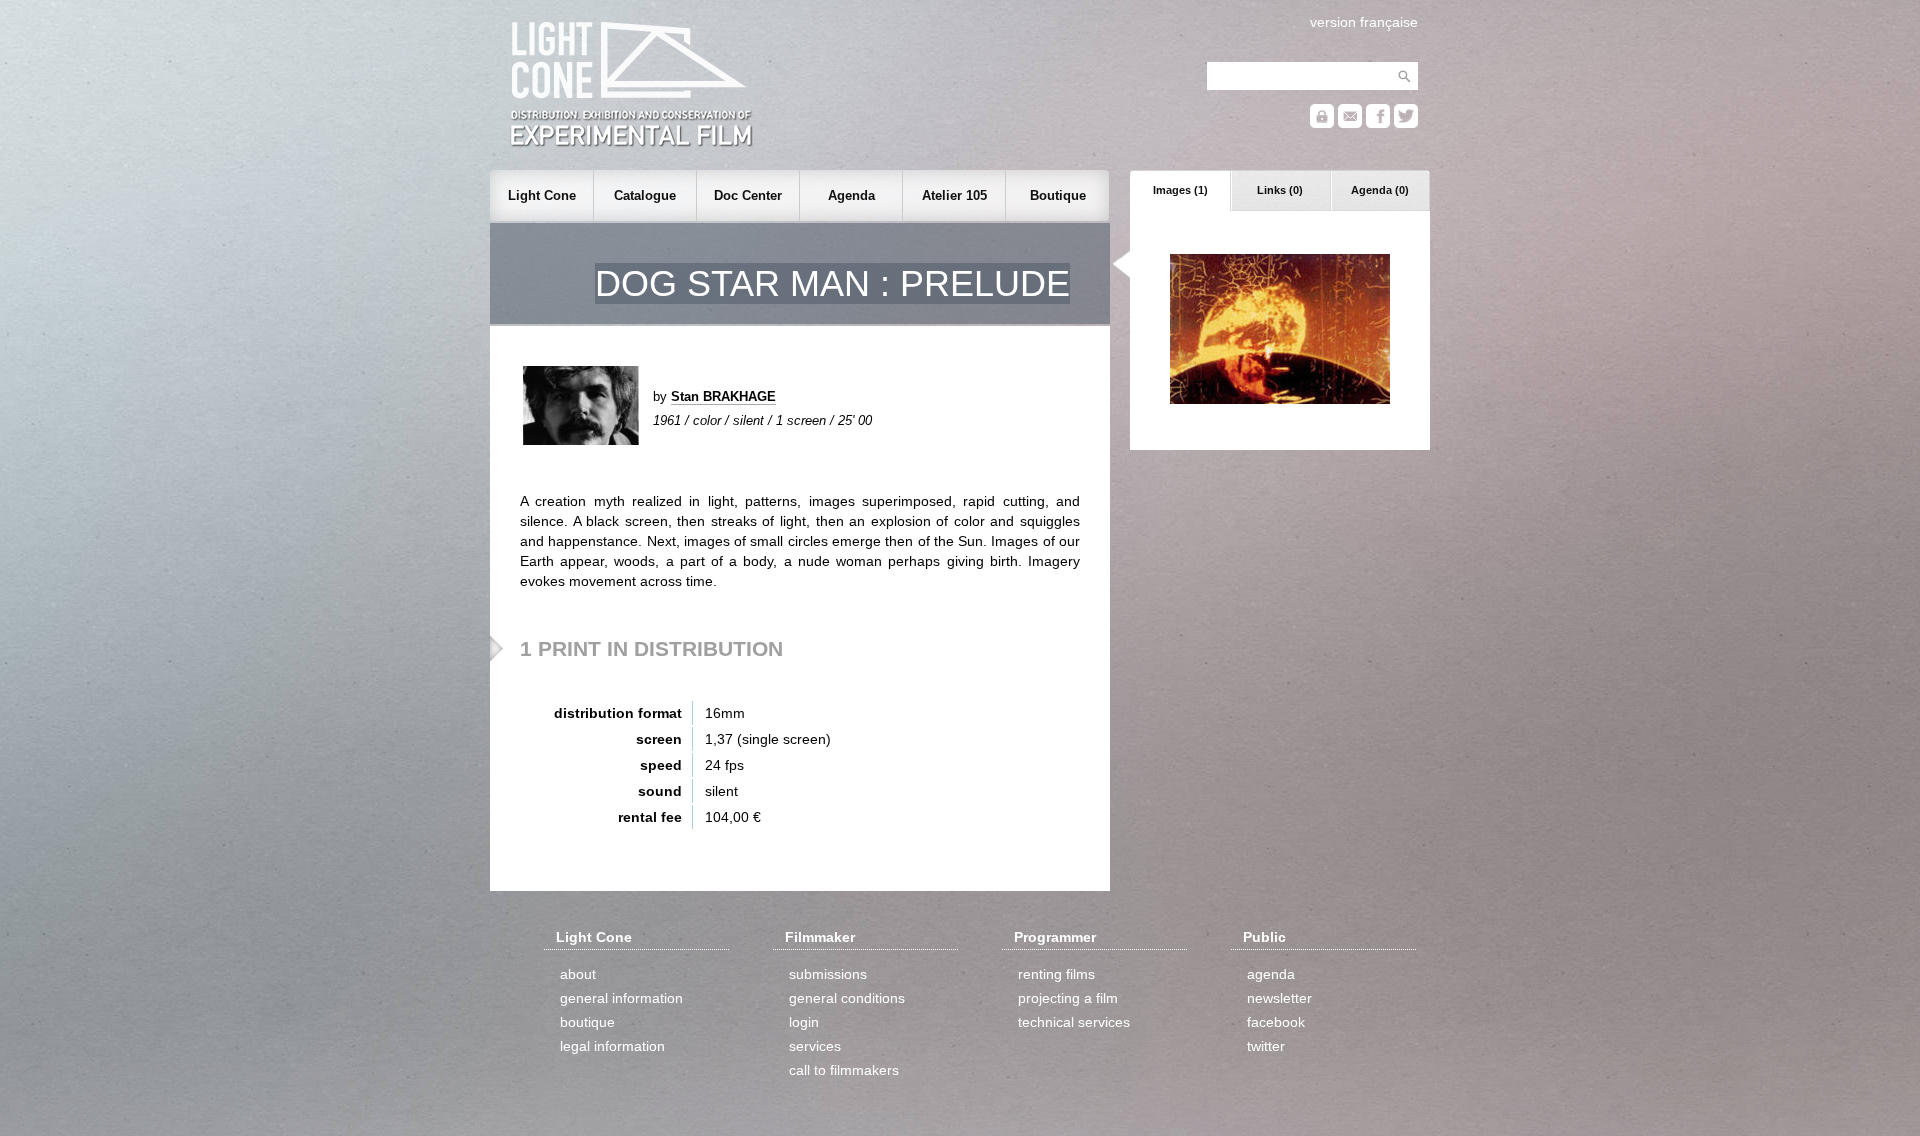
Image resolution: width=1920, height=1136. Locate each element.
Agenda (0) (1380, 190)
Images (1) (1180, 190)
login (804, 1022)
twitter (1266, 1046)
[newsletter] (1350, 123)
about (578, 974)
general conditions (847, 998)
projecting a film (1068, 998)
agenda (1271, 974)
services (815, 1046)
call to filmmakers (844, 1070)
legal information (612, 1046)
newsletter (1279, 998)
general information (621, 998)
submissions (828, 974)
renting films (1056, 974)
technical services (1074, 1022)
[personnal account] (1322, 123)
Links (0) (1280, 190)
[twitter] (1406, 123)
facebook (1276, 1022)
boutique (587, 1022)
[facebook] (1378, 123)
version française (1364, 22)
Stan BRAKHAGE (723, 396)
